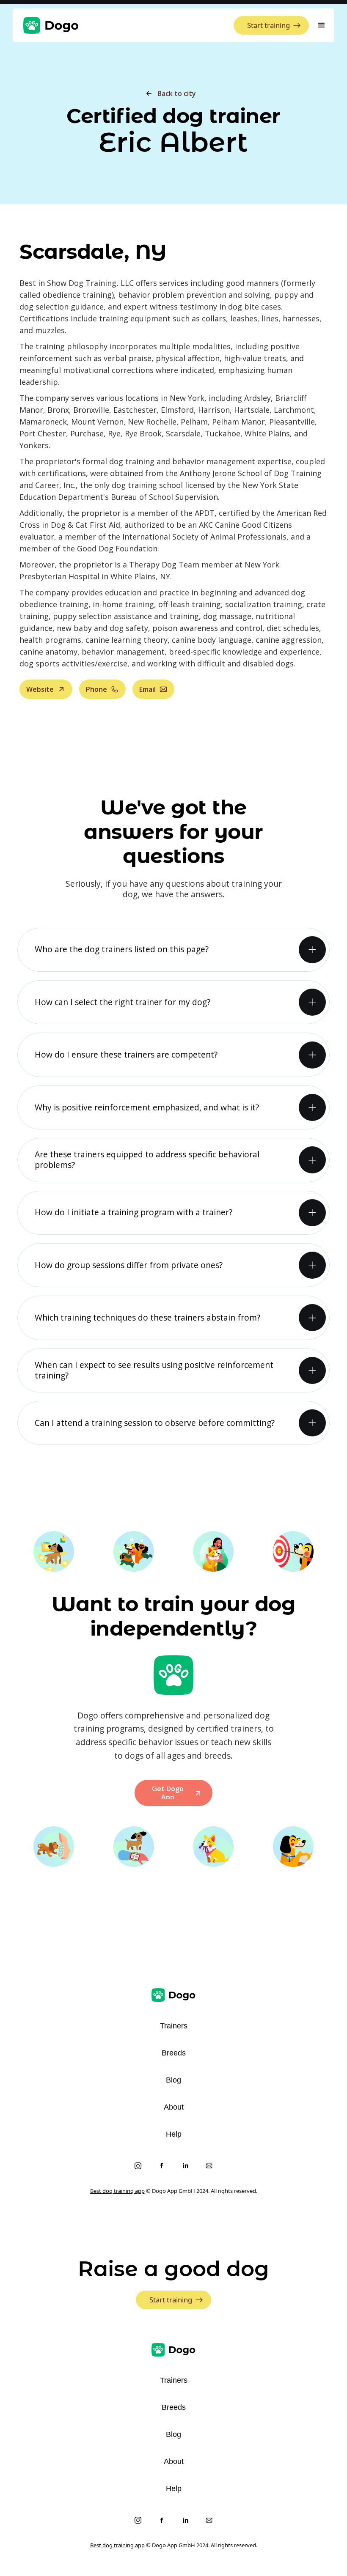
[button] (322, 25)
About (174, 2107)
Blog (173, 2080)
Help (174, 2134)
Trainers (174, 2026)
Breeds (174, 2053)
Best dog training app (117, 2191)
